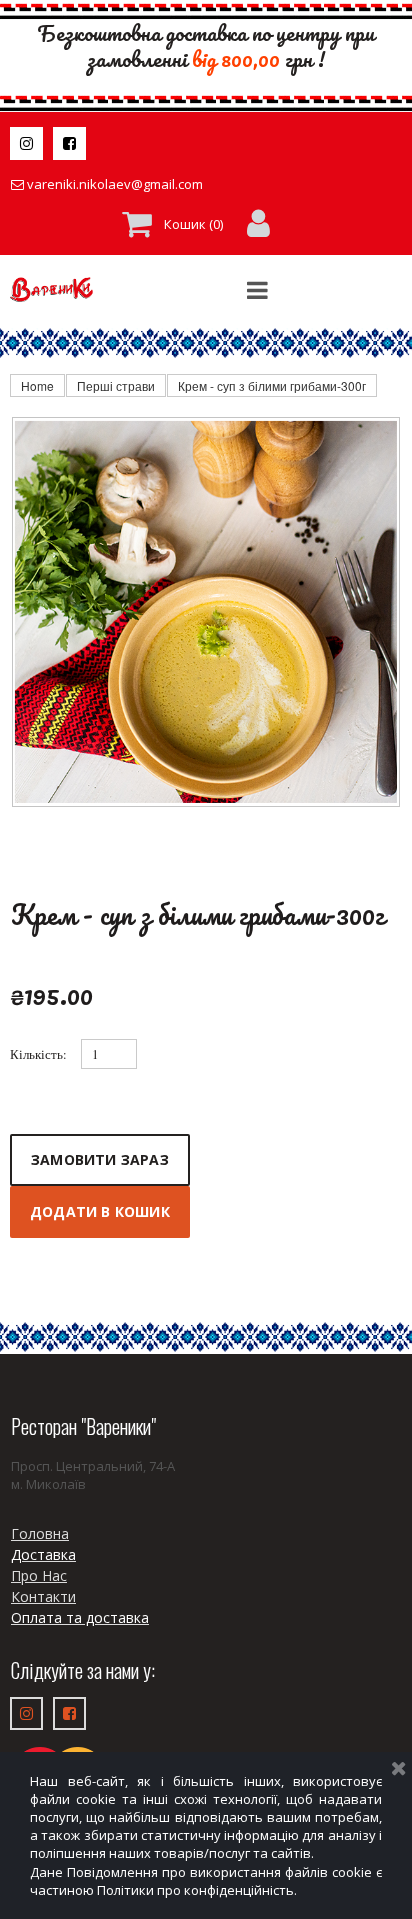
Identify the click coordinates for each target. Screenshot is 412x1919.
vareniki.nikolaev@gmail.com (115, 184)
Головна (40, 1533)
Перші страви (116, 385)
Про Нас (39, 1575)
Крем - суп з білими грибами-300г (272, 385)
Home (37, 385)
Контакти (43, 1596)
